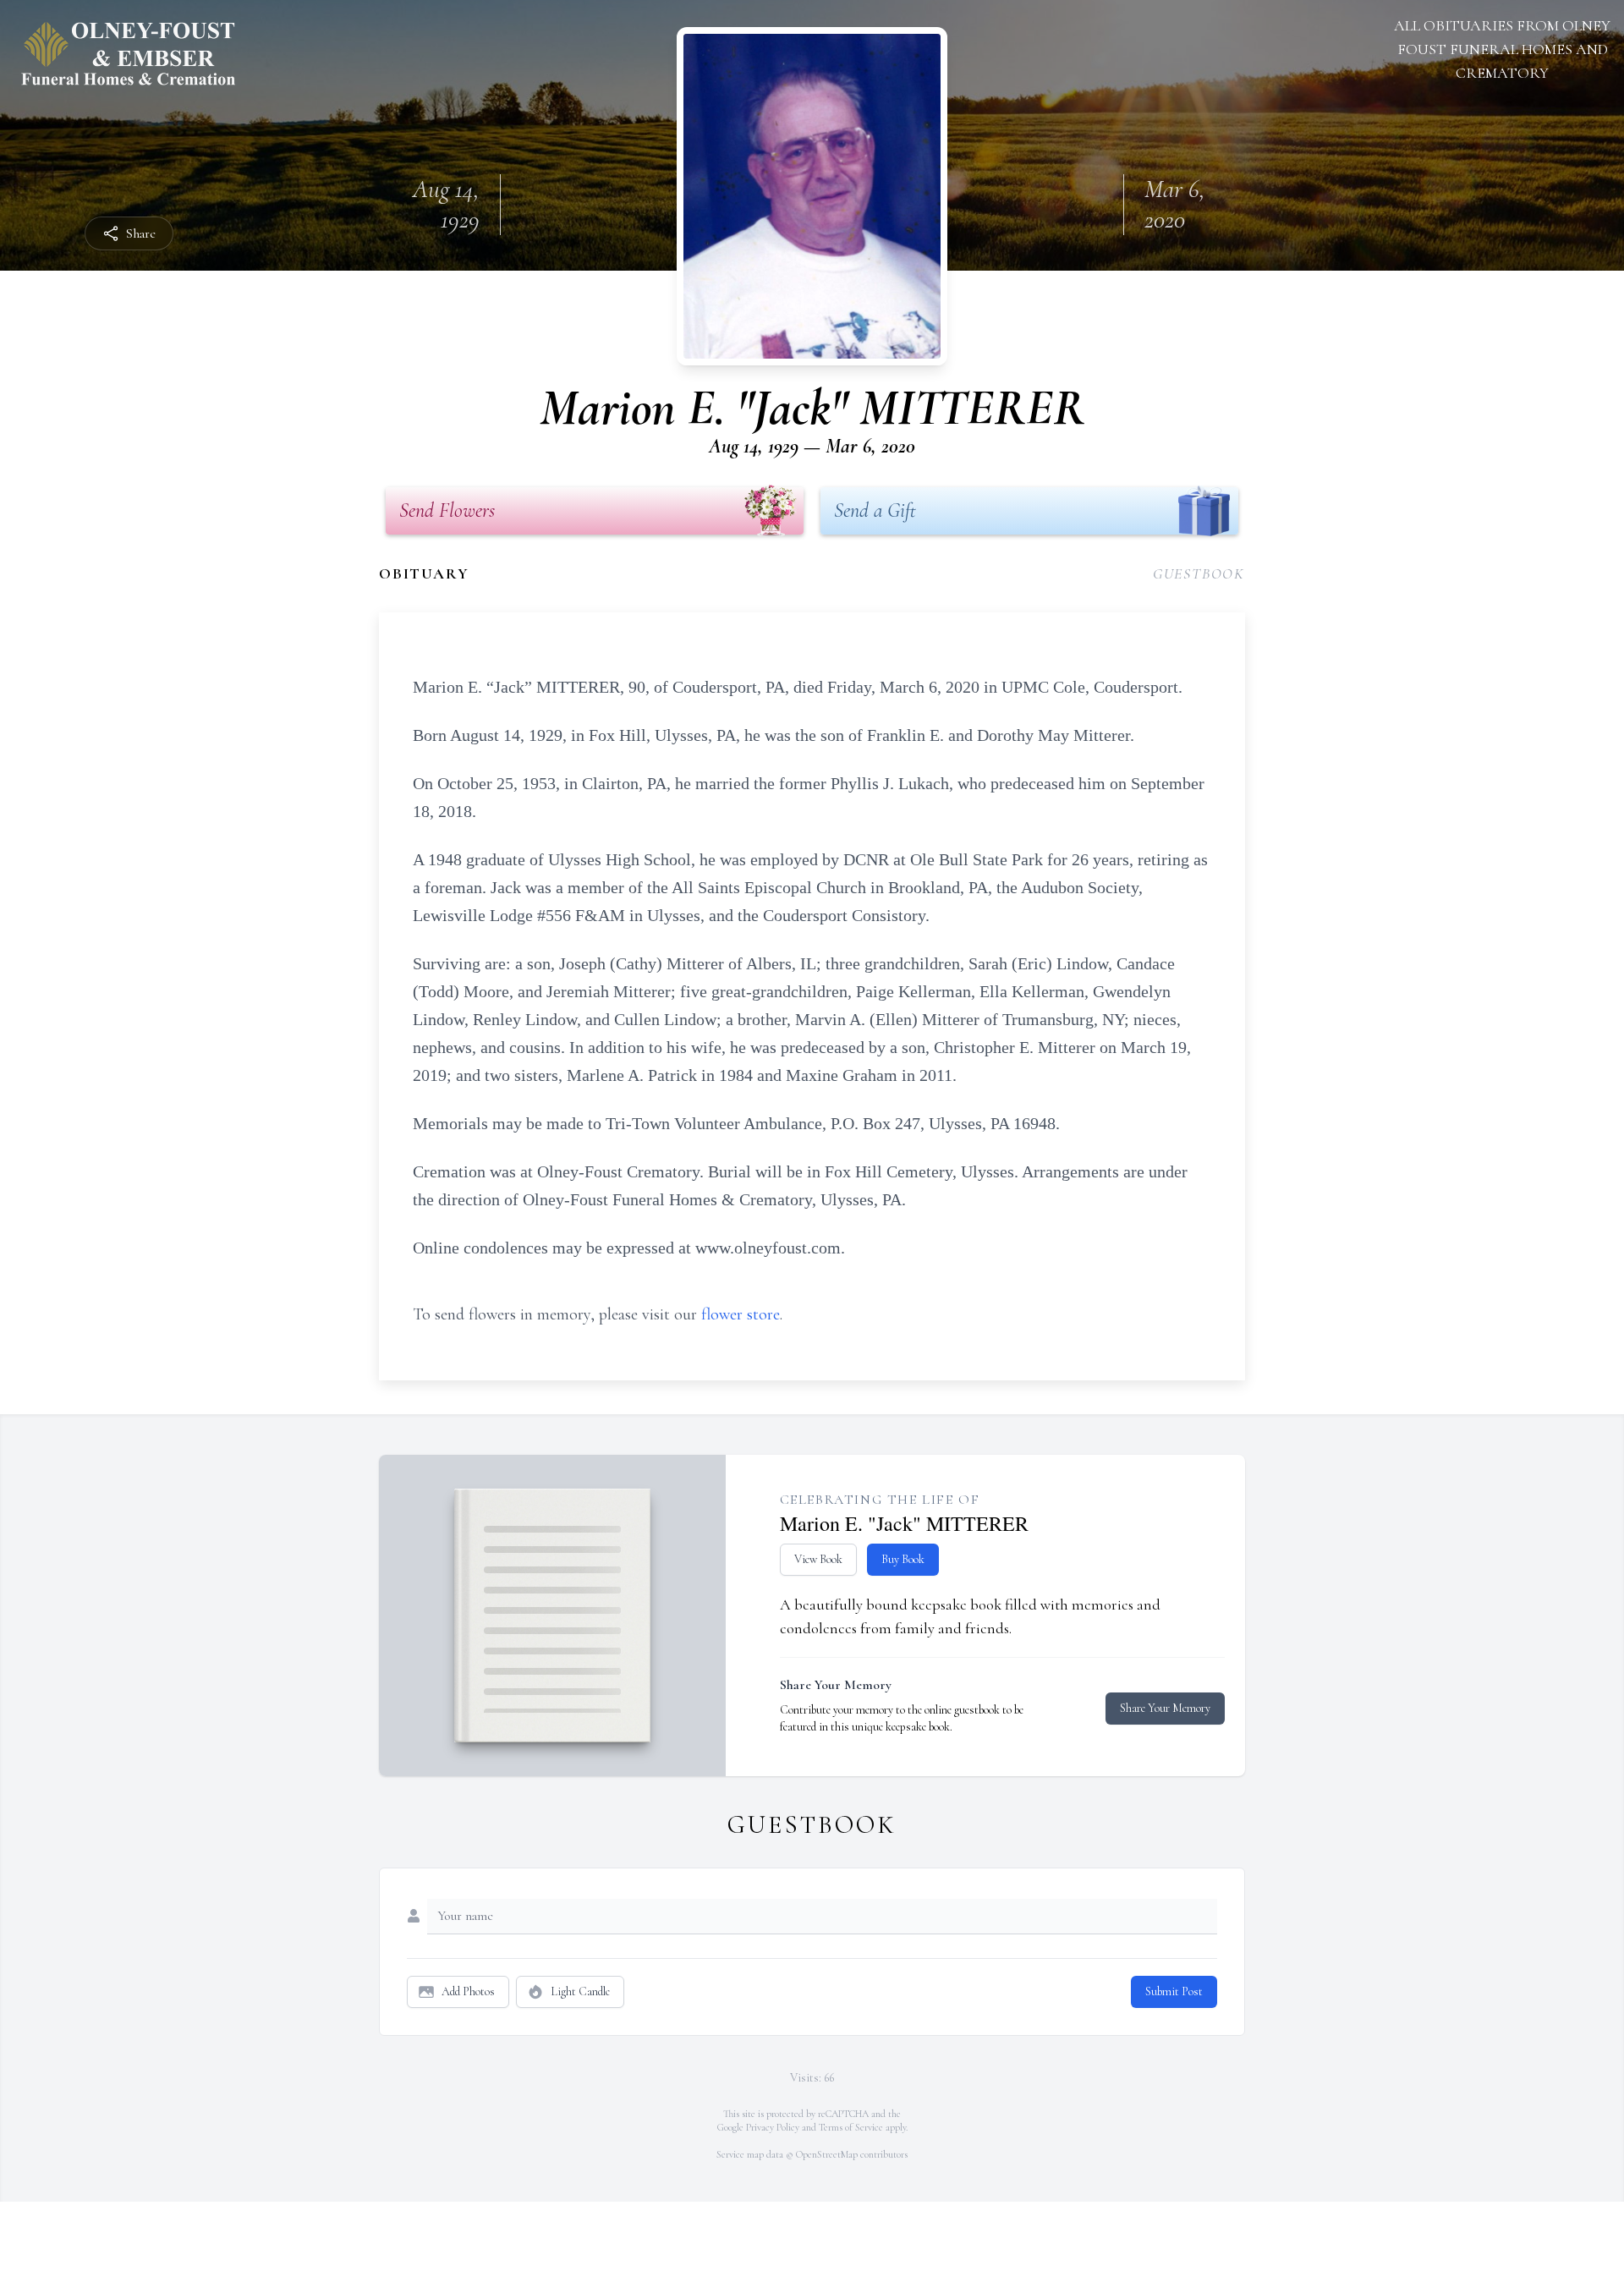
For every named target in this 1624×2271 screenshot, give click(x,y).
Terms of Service (851, 2127)
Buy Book (903, 1559)
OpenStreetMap (827, 2154)
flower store (741, 1314)
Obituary (424, 573)
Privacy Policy (773, 2127)
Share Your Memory (1165, 1708)
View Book (818, 1559)
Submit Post (1174, 1991)
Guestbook (1199, 573)
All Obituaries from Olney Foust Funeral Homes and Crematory (1502, 49)
